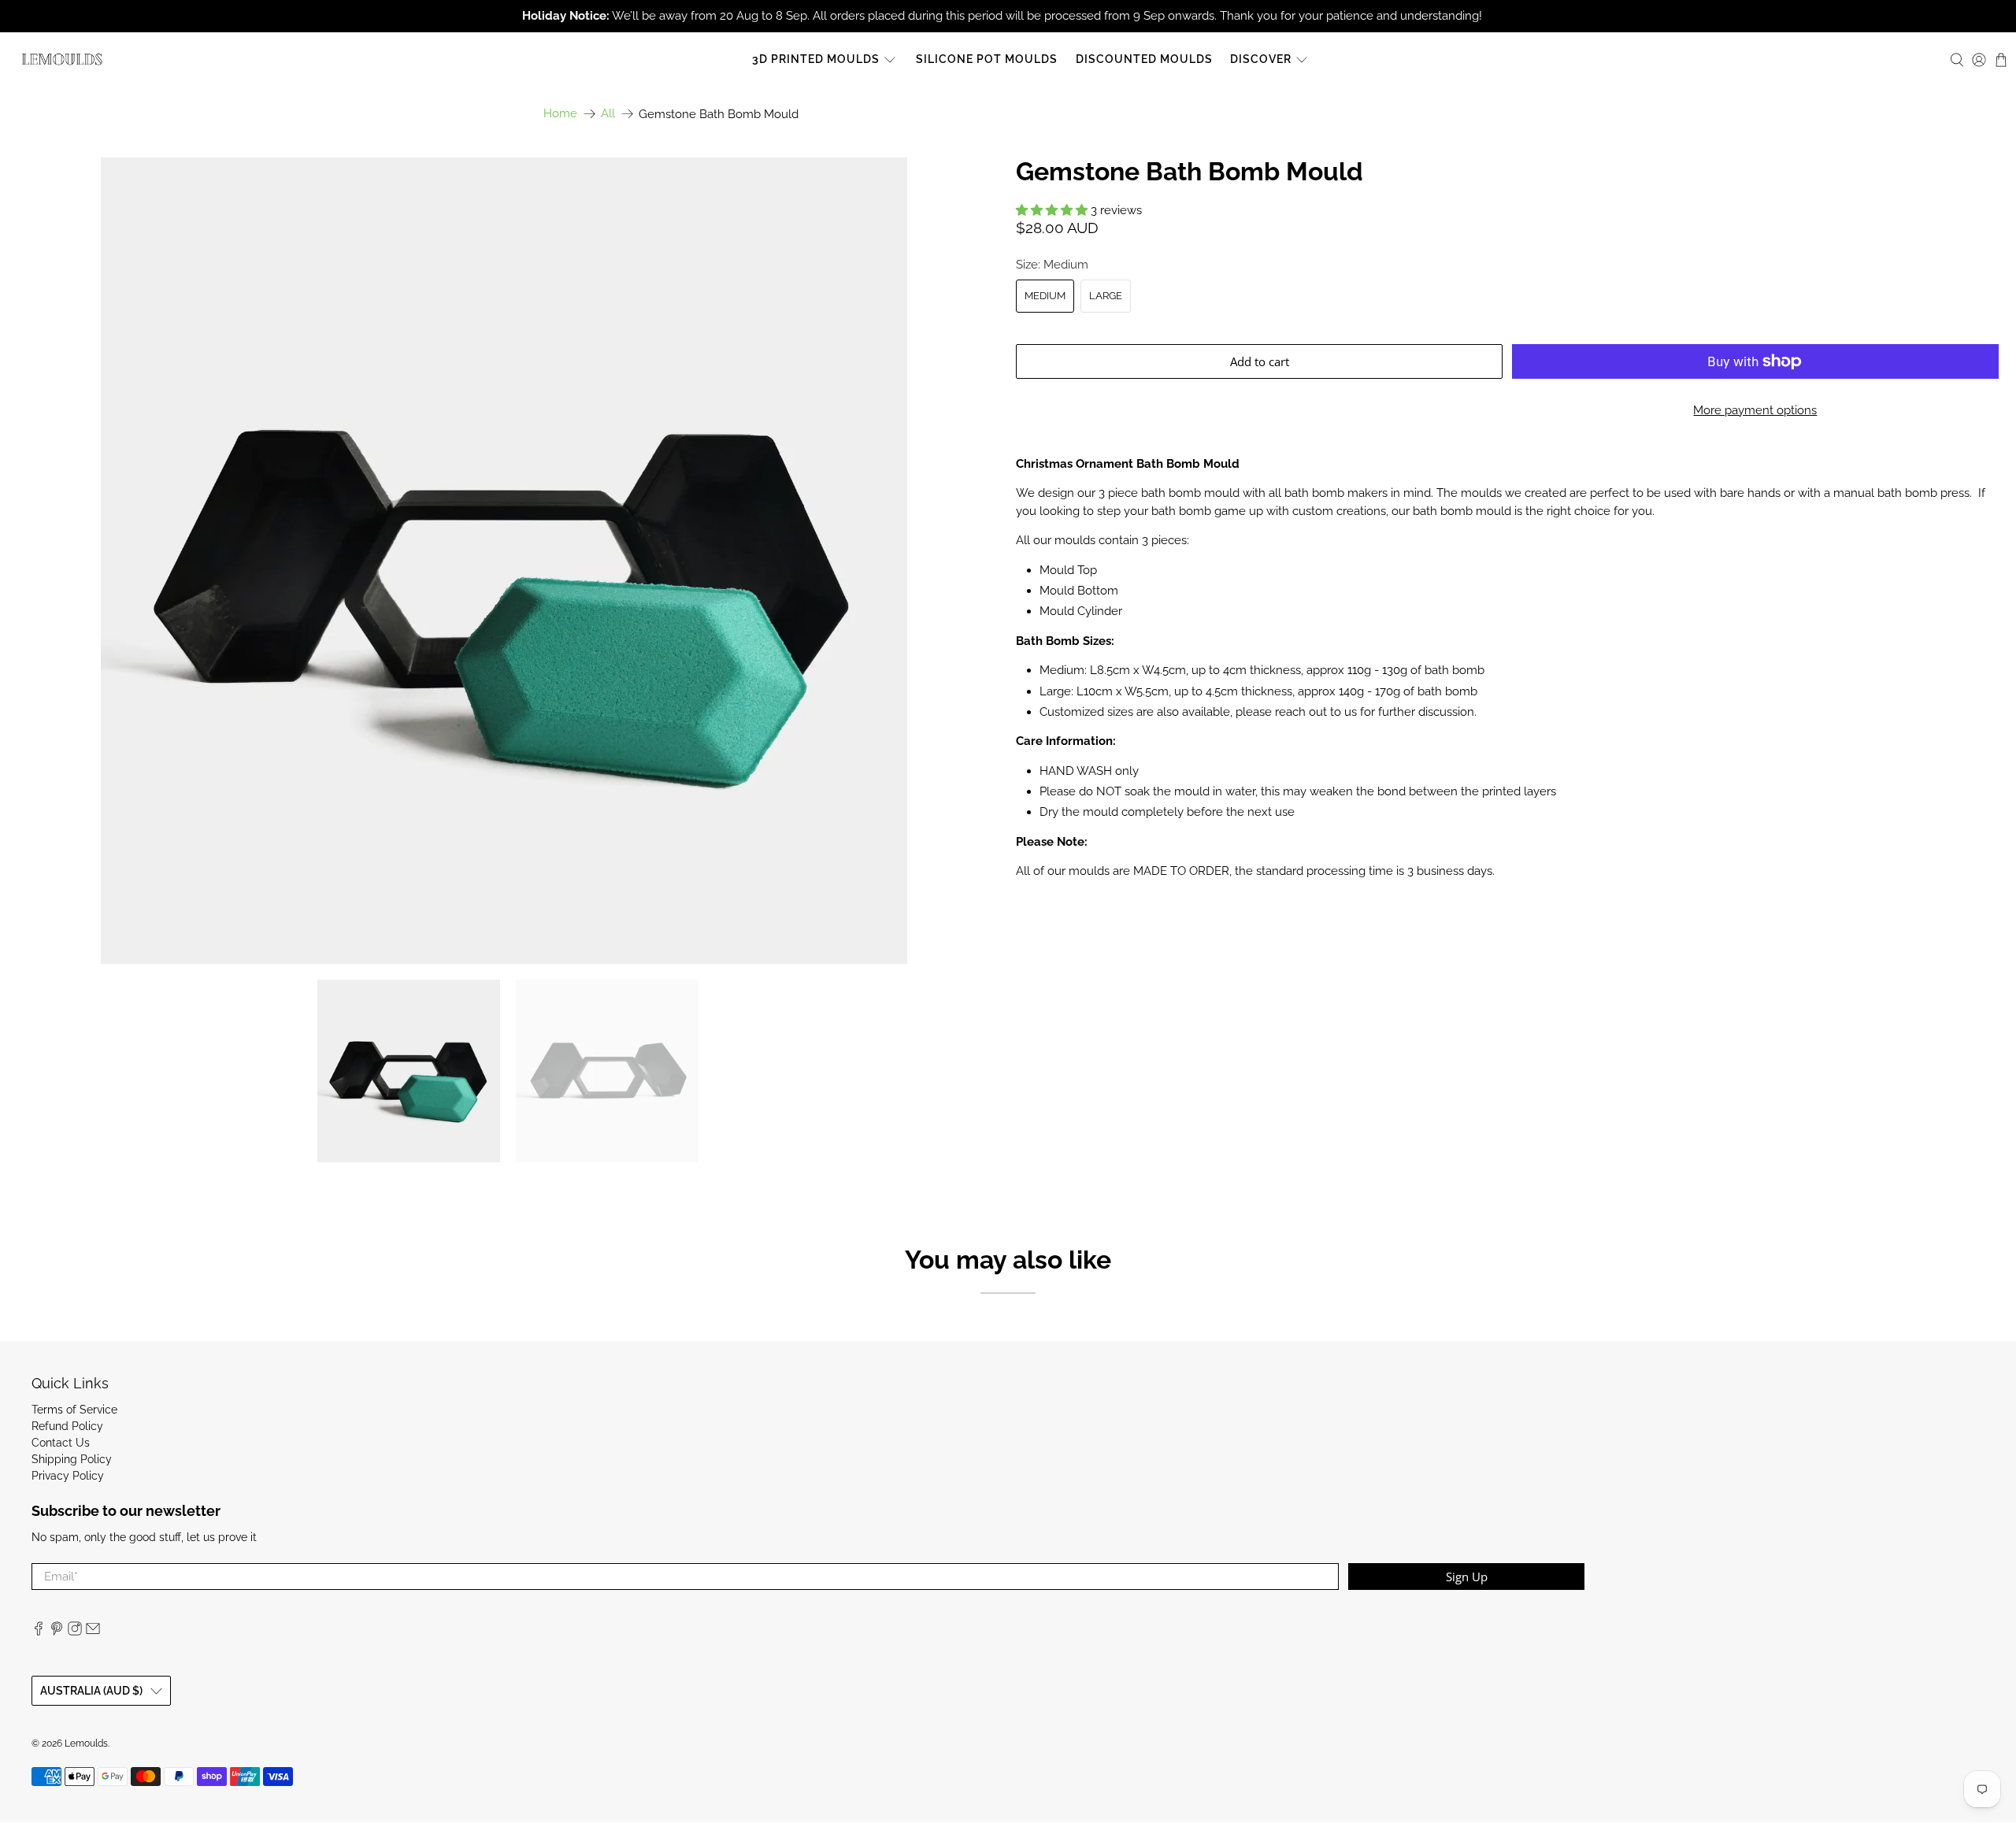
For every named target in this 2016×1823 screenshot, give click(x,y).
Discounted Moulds (1144, 59)
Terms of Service (74, 1410)
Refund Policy (67, 1426)
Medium (1045, 296)
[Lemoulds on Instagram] (75, 1632)
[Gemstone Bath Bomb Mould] (504, 561)
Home (560, 114)
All (608, 114)
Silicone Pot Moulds (987, 59)
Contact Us (61, 1443)
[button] (1052, 210)
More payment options (1755, 410)
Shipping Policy (72, 1459)
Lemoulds (86, 1743)
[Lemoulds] (62, 59)
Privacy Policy (68, 1476)
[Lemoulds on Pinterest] (57, 1632)
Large (1106, 296)
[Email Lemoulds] (93, 1632)
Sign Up (1467, 1577)
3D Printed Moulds (816, 59)
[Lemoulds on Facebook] (39, 1632)
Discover (1261, 59)
